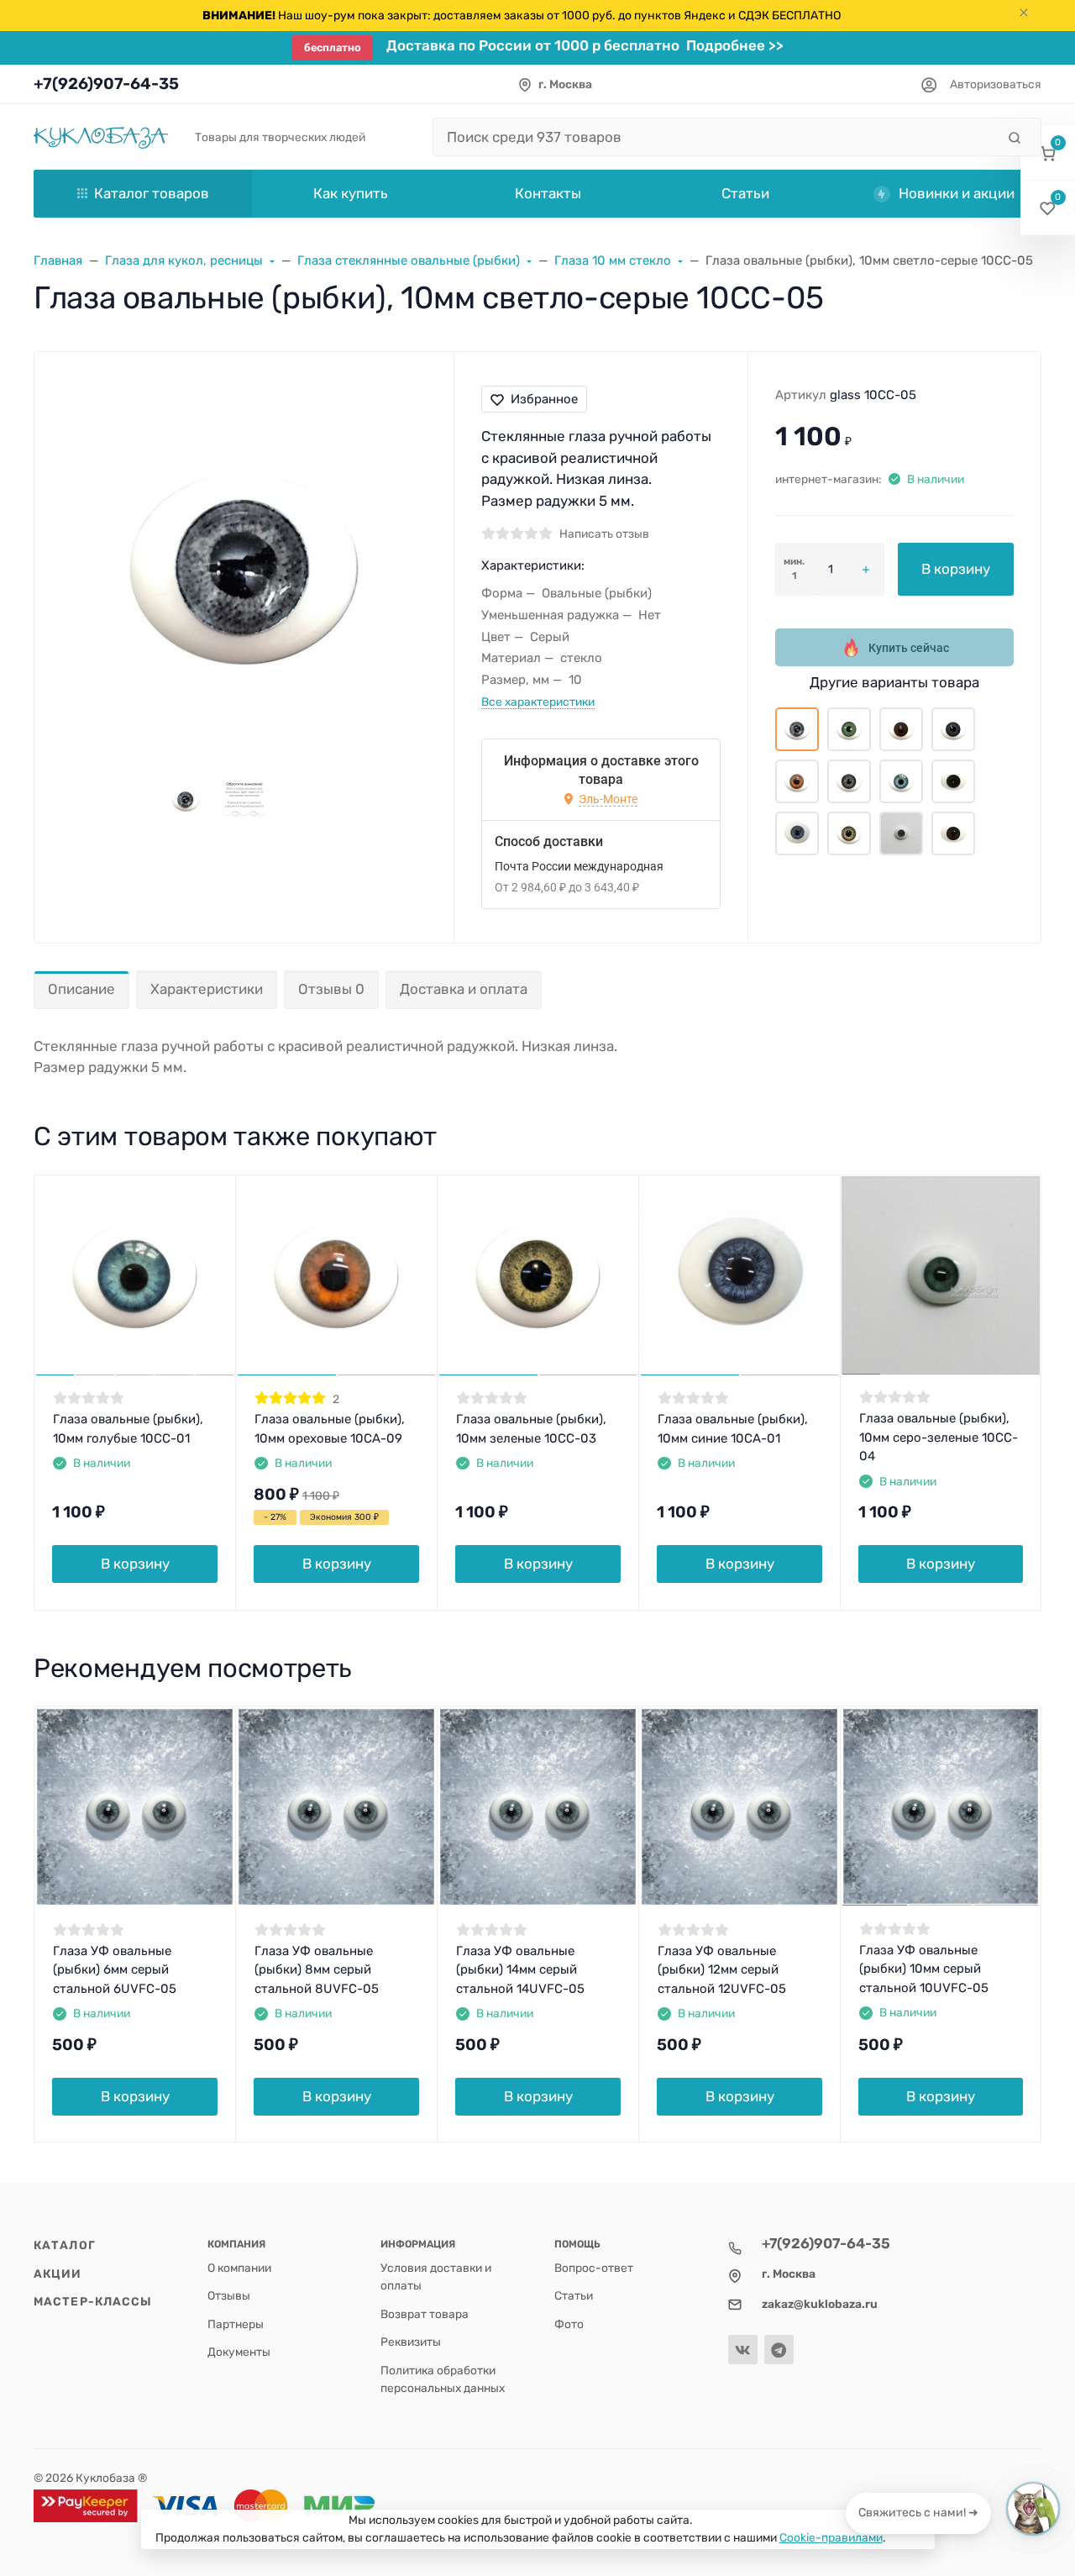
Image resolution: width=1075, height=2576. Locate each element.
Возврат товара (425, 2314)
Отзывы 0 (331, 989)
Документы (239, 2352)
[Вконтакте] (743, 2350)
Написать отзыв (604, 534)
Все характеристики (538, 702)
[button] (1048, 153)
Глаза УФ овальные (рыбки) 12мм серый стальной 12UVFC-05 (722, 1970)
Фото (569, 2324)
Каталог (65, 2245)
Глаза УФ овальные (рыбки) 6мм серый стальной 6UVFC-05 (115, 1970)
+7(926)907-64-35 (106, 84)
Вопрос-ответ (594, 2268)
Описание (81, 989)
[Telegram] (779, 2350)
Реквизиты (411, 2342)
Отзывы (229, 2295)
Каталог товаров (152, 193)
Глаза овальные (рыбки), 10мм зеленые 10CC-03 (531, 1429)
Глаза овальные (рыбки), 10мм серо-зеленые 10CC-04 (939, 1437)
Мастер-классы (93, 2301)
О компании (239, 2268)
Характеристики (207, 989)
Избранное (544, 399)
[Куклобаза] (101, 137)
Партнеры (236, 2324)
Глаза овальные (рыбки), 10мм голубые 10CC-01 (128, 1429)
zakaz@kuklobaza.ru (820, 2304)
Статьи (574, 2295)
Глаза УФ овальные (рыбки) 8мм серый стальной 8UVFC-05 (317, 1970)
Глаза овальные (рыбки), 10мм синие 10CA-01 (733, 1429)
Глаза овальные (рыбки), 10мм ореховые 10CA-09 (330, 1429)
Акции (58, 2274)
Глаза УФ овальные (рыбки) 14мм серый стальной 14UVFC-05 (520, 1970)
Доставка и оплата (464, 989)
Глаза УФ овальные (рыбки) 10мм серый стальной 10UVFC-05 (924, 1969)
